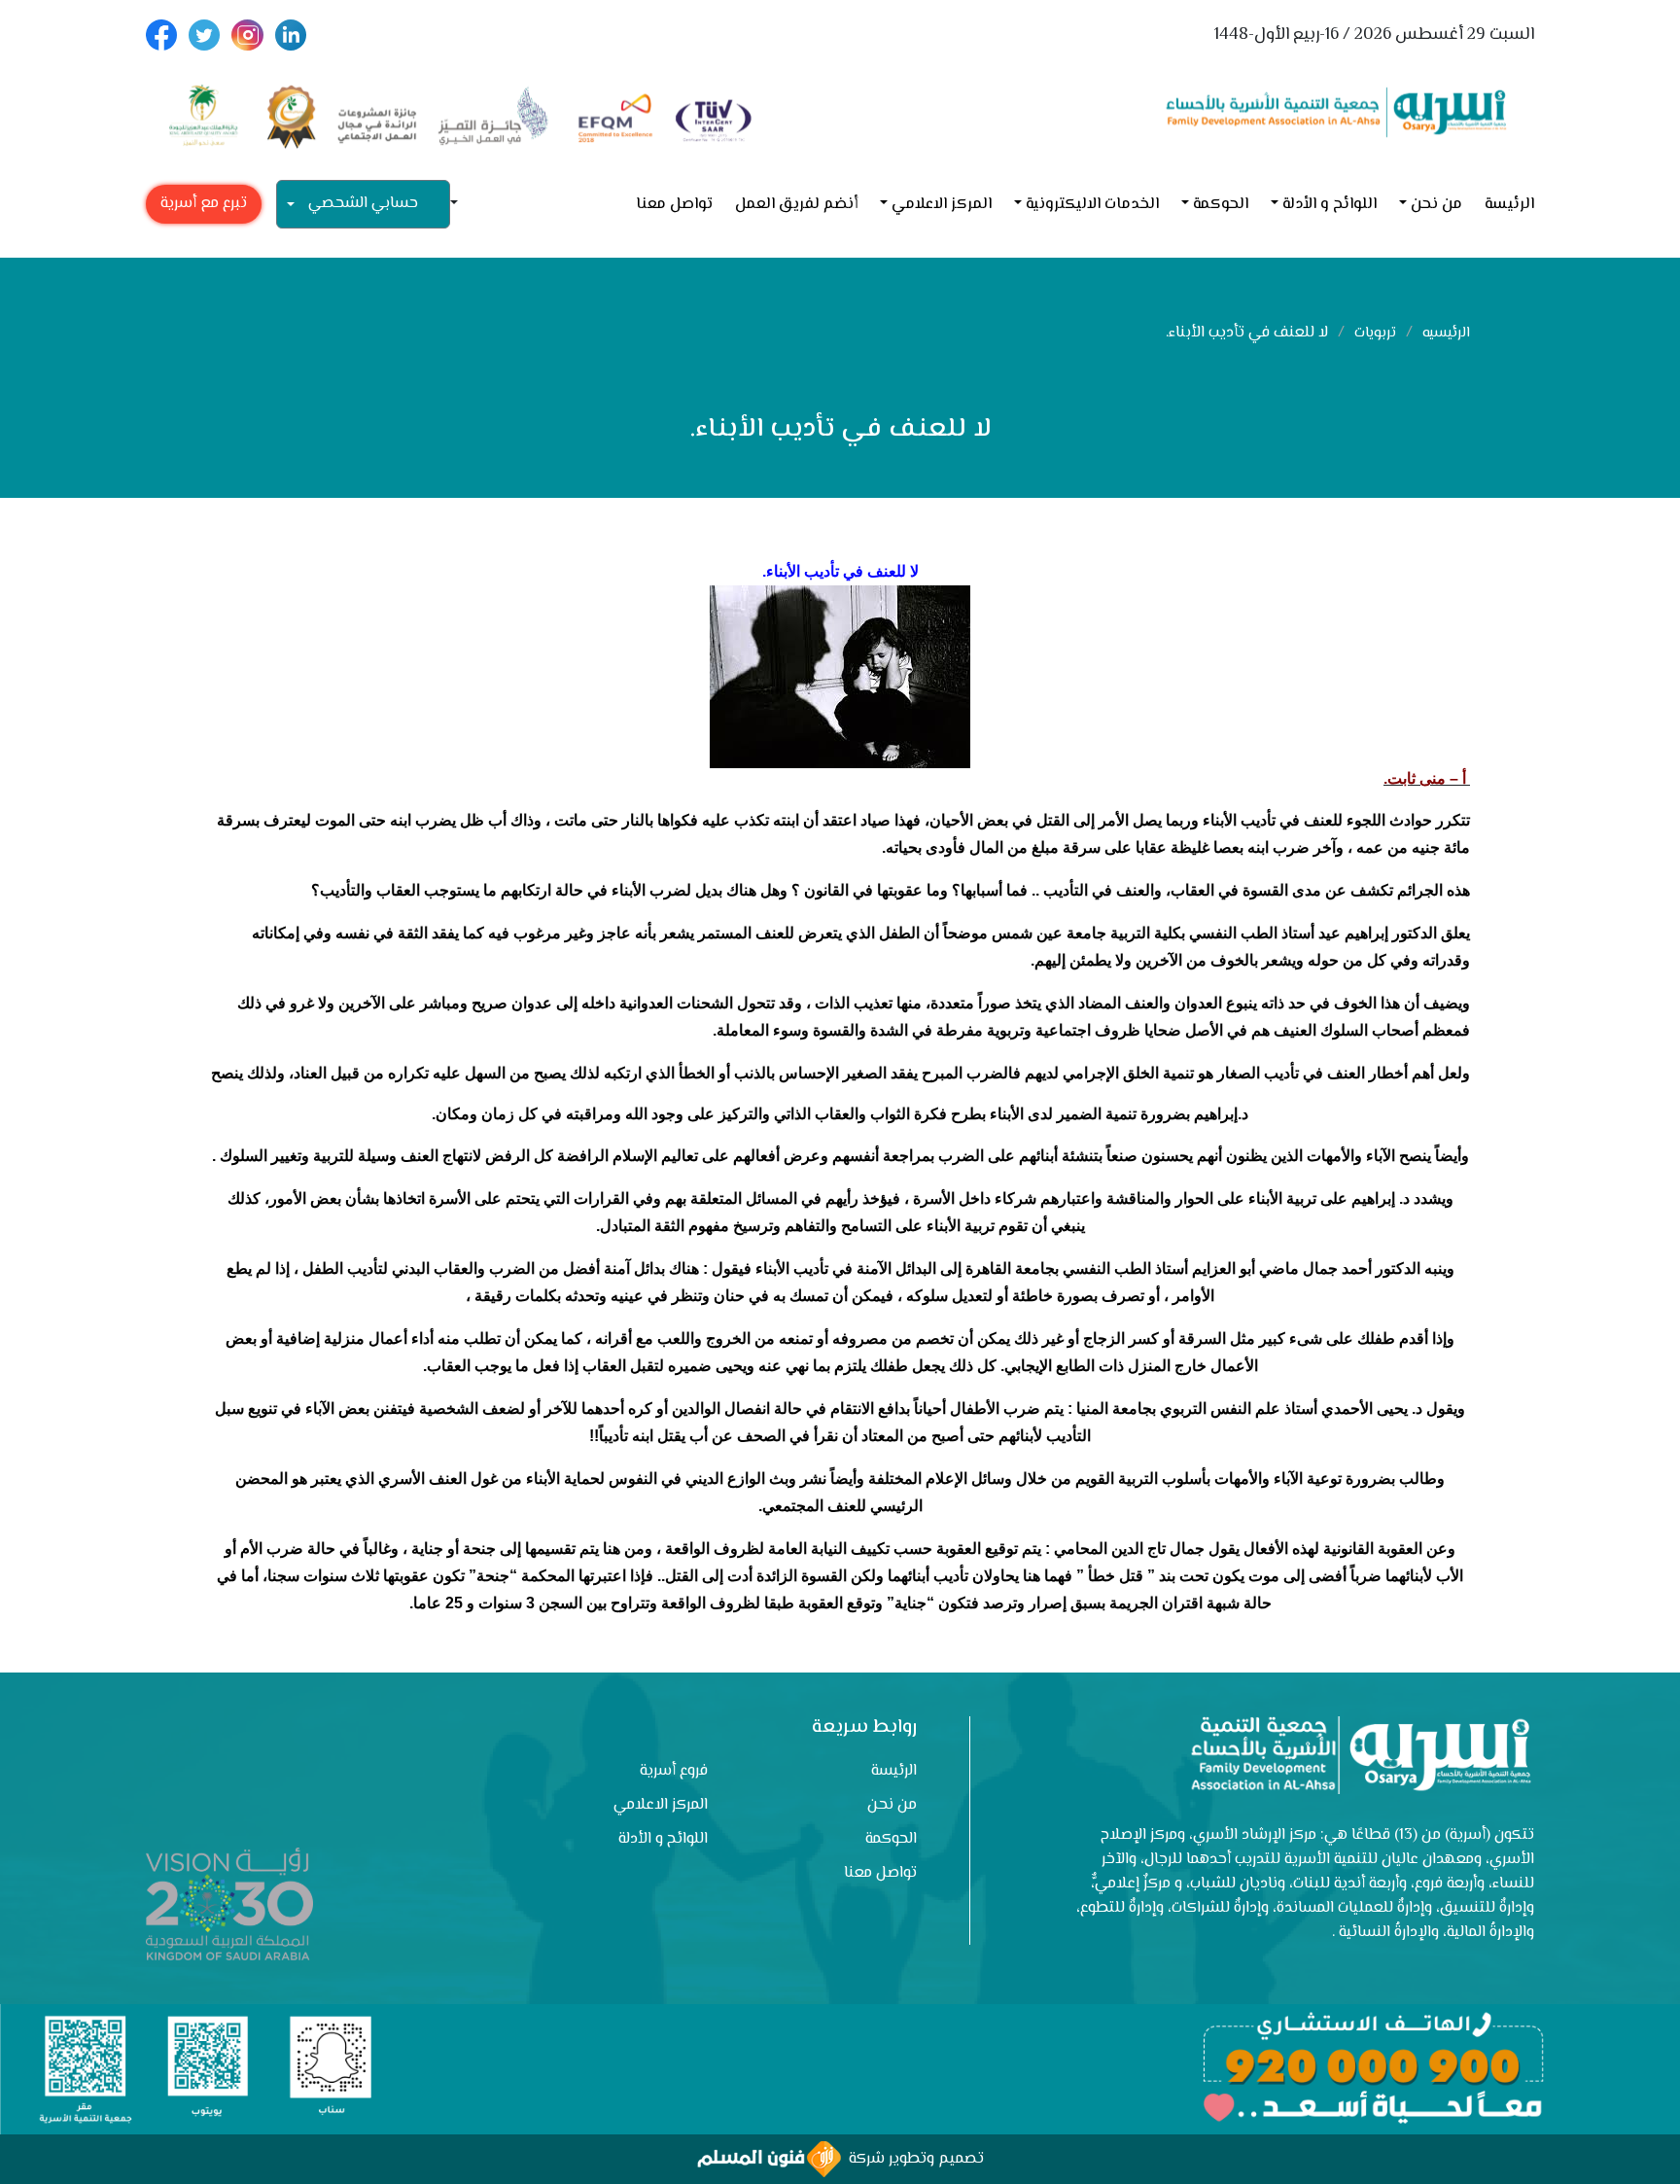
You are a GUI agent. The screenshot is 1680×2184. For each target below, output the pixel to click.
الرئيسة (1509, 205)
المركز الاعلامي (942, 205)
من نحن (1436, 205)
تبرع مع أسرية (204, 204)
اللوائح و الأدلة (1330, 205)
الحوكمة (1221, 205)
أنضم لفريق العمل (796, 205)
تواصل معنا (674, 205)
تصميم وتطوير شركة (912, 2159)
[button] (462, 205)
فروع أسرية (674, 1771)
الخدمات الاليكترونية (1092, 205)
